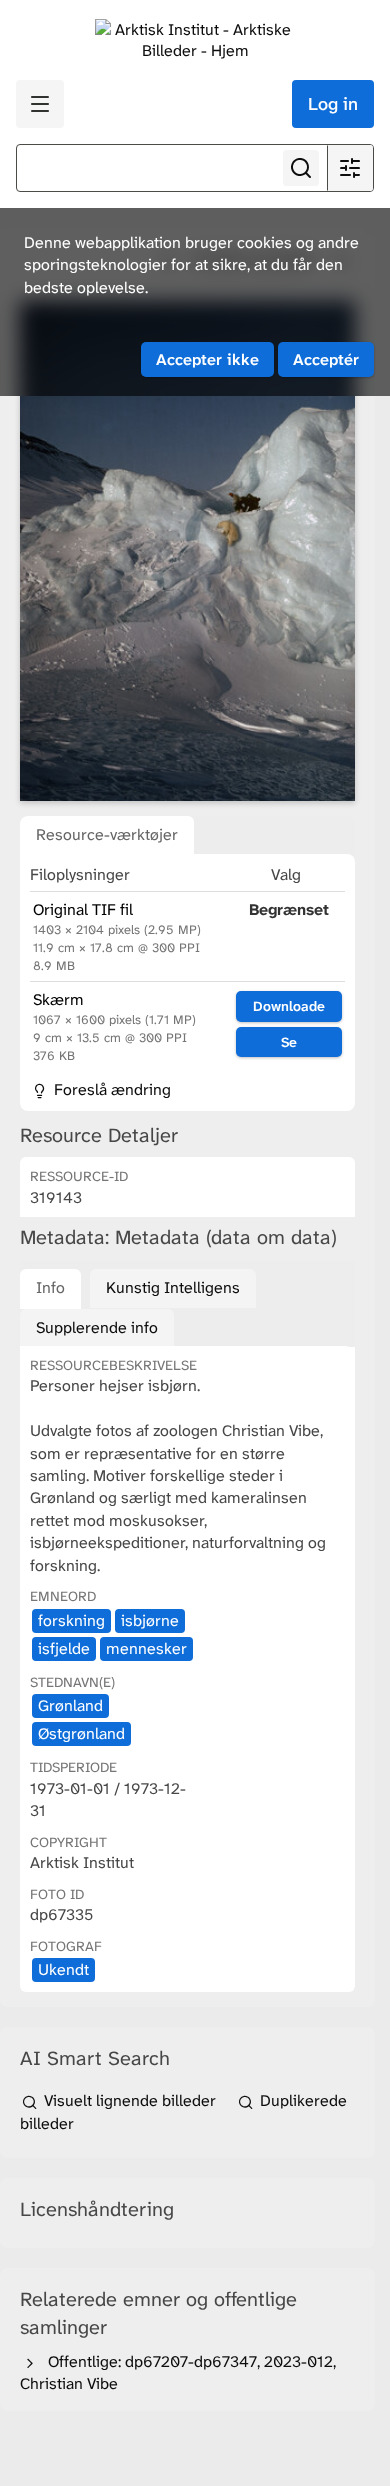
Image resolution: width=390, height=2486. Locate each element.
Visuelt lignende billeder (130, 2100)
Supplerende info (97, 1327)
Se (289, 1042)
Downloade (289, 1006)
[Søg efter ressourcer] (301, 168)
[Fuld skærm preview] (187, 551)
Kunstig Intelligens (173, 1287)
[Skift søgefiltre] (350, 168)
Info (50, 1287)
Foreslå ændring (110, 1089)
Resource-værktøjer (107, 834)
